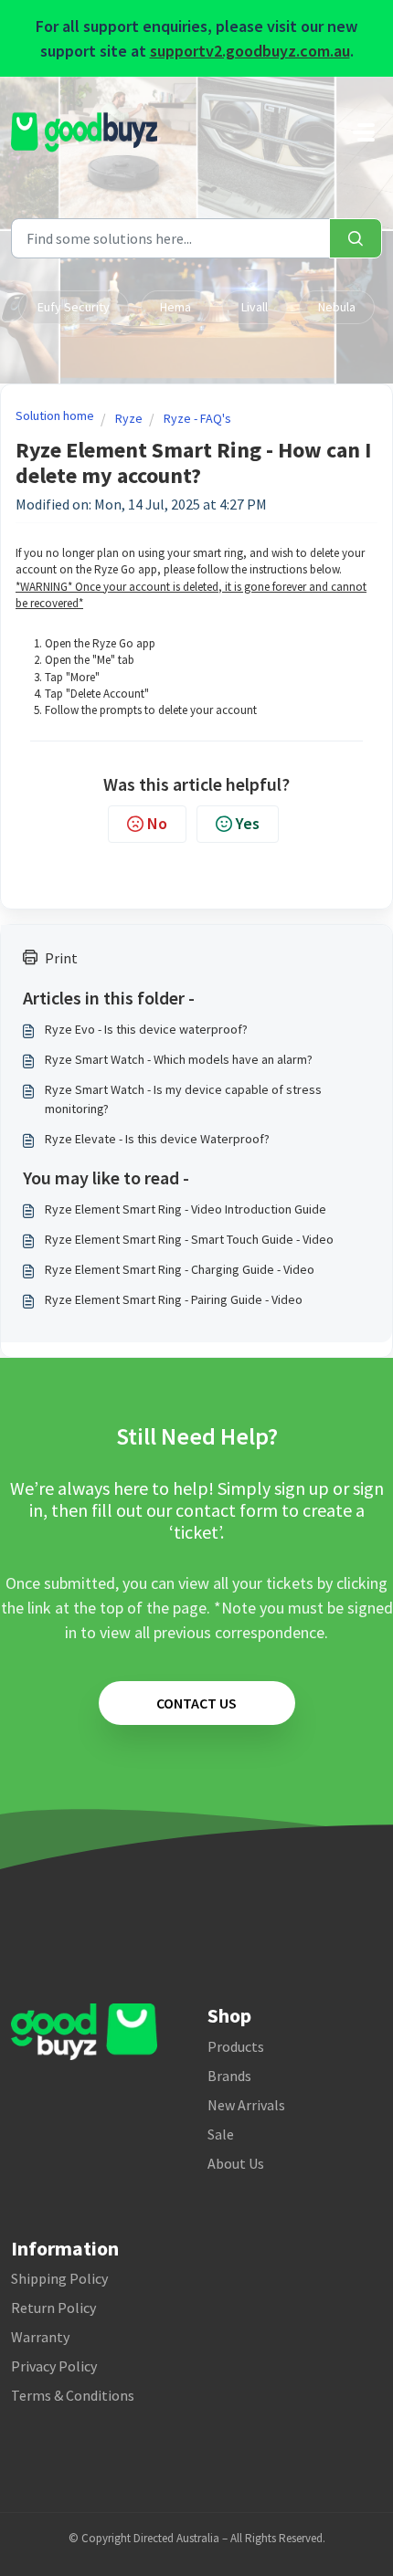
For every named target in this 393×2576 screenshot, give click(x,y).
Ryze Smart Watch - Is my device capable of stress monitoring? (183, 1099)
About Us (236, 2163)
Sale (221, 2134)
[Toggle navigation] (364, 132)
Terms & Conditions (73, 2395)
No (157, 823)
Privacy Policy (54, 2366)
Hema (175, 307)
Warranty (40, 2337)
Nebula (337, 307)
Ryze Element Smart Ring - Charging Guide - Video (180, 1269)
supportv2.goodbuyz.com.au (250, 51)
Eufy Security (74, 307)
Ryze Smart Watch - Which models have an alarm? (179, 1059)
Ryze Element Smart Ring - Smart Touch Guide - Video (189, 1239)
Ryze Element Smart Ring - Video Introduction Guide (186, 1209)
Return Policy (53, 2308)
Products (236, 2046)
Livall (255, 307)
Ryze (129, 418)
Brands (229, 2076)
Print (61, 958)
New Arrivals (246, 2105)
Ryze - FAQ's (197, 418)
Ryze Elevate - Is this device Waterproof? (157, 1139)
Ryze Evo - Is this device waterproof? (146, 1029)
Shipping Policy (59, 2278)
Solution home (55, 415)
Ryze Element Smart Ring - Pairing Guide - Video (174, 1299)
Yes (248, 823)
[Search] (356, 238)
